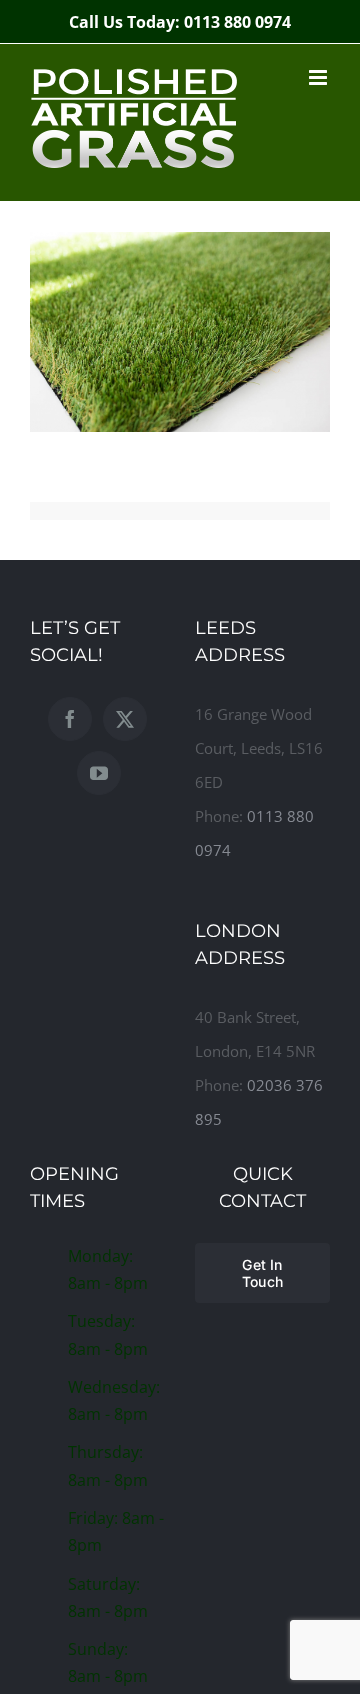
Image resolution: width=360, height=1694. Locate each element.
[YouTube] (99, 773)
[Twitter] (125, 719)
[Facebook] (70, 719)
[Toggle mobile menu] (319, 77)
